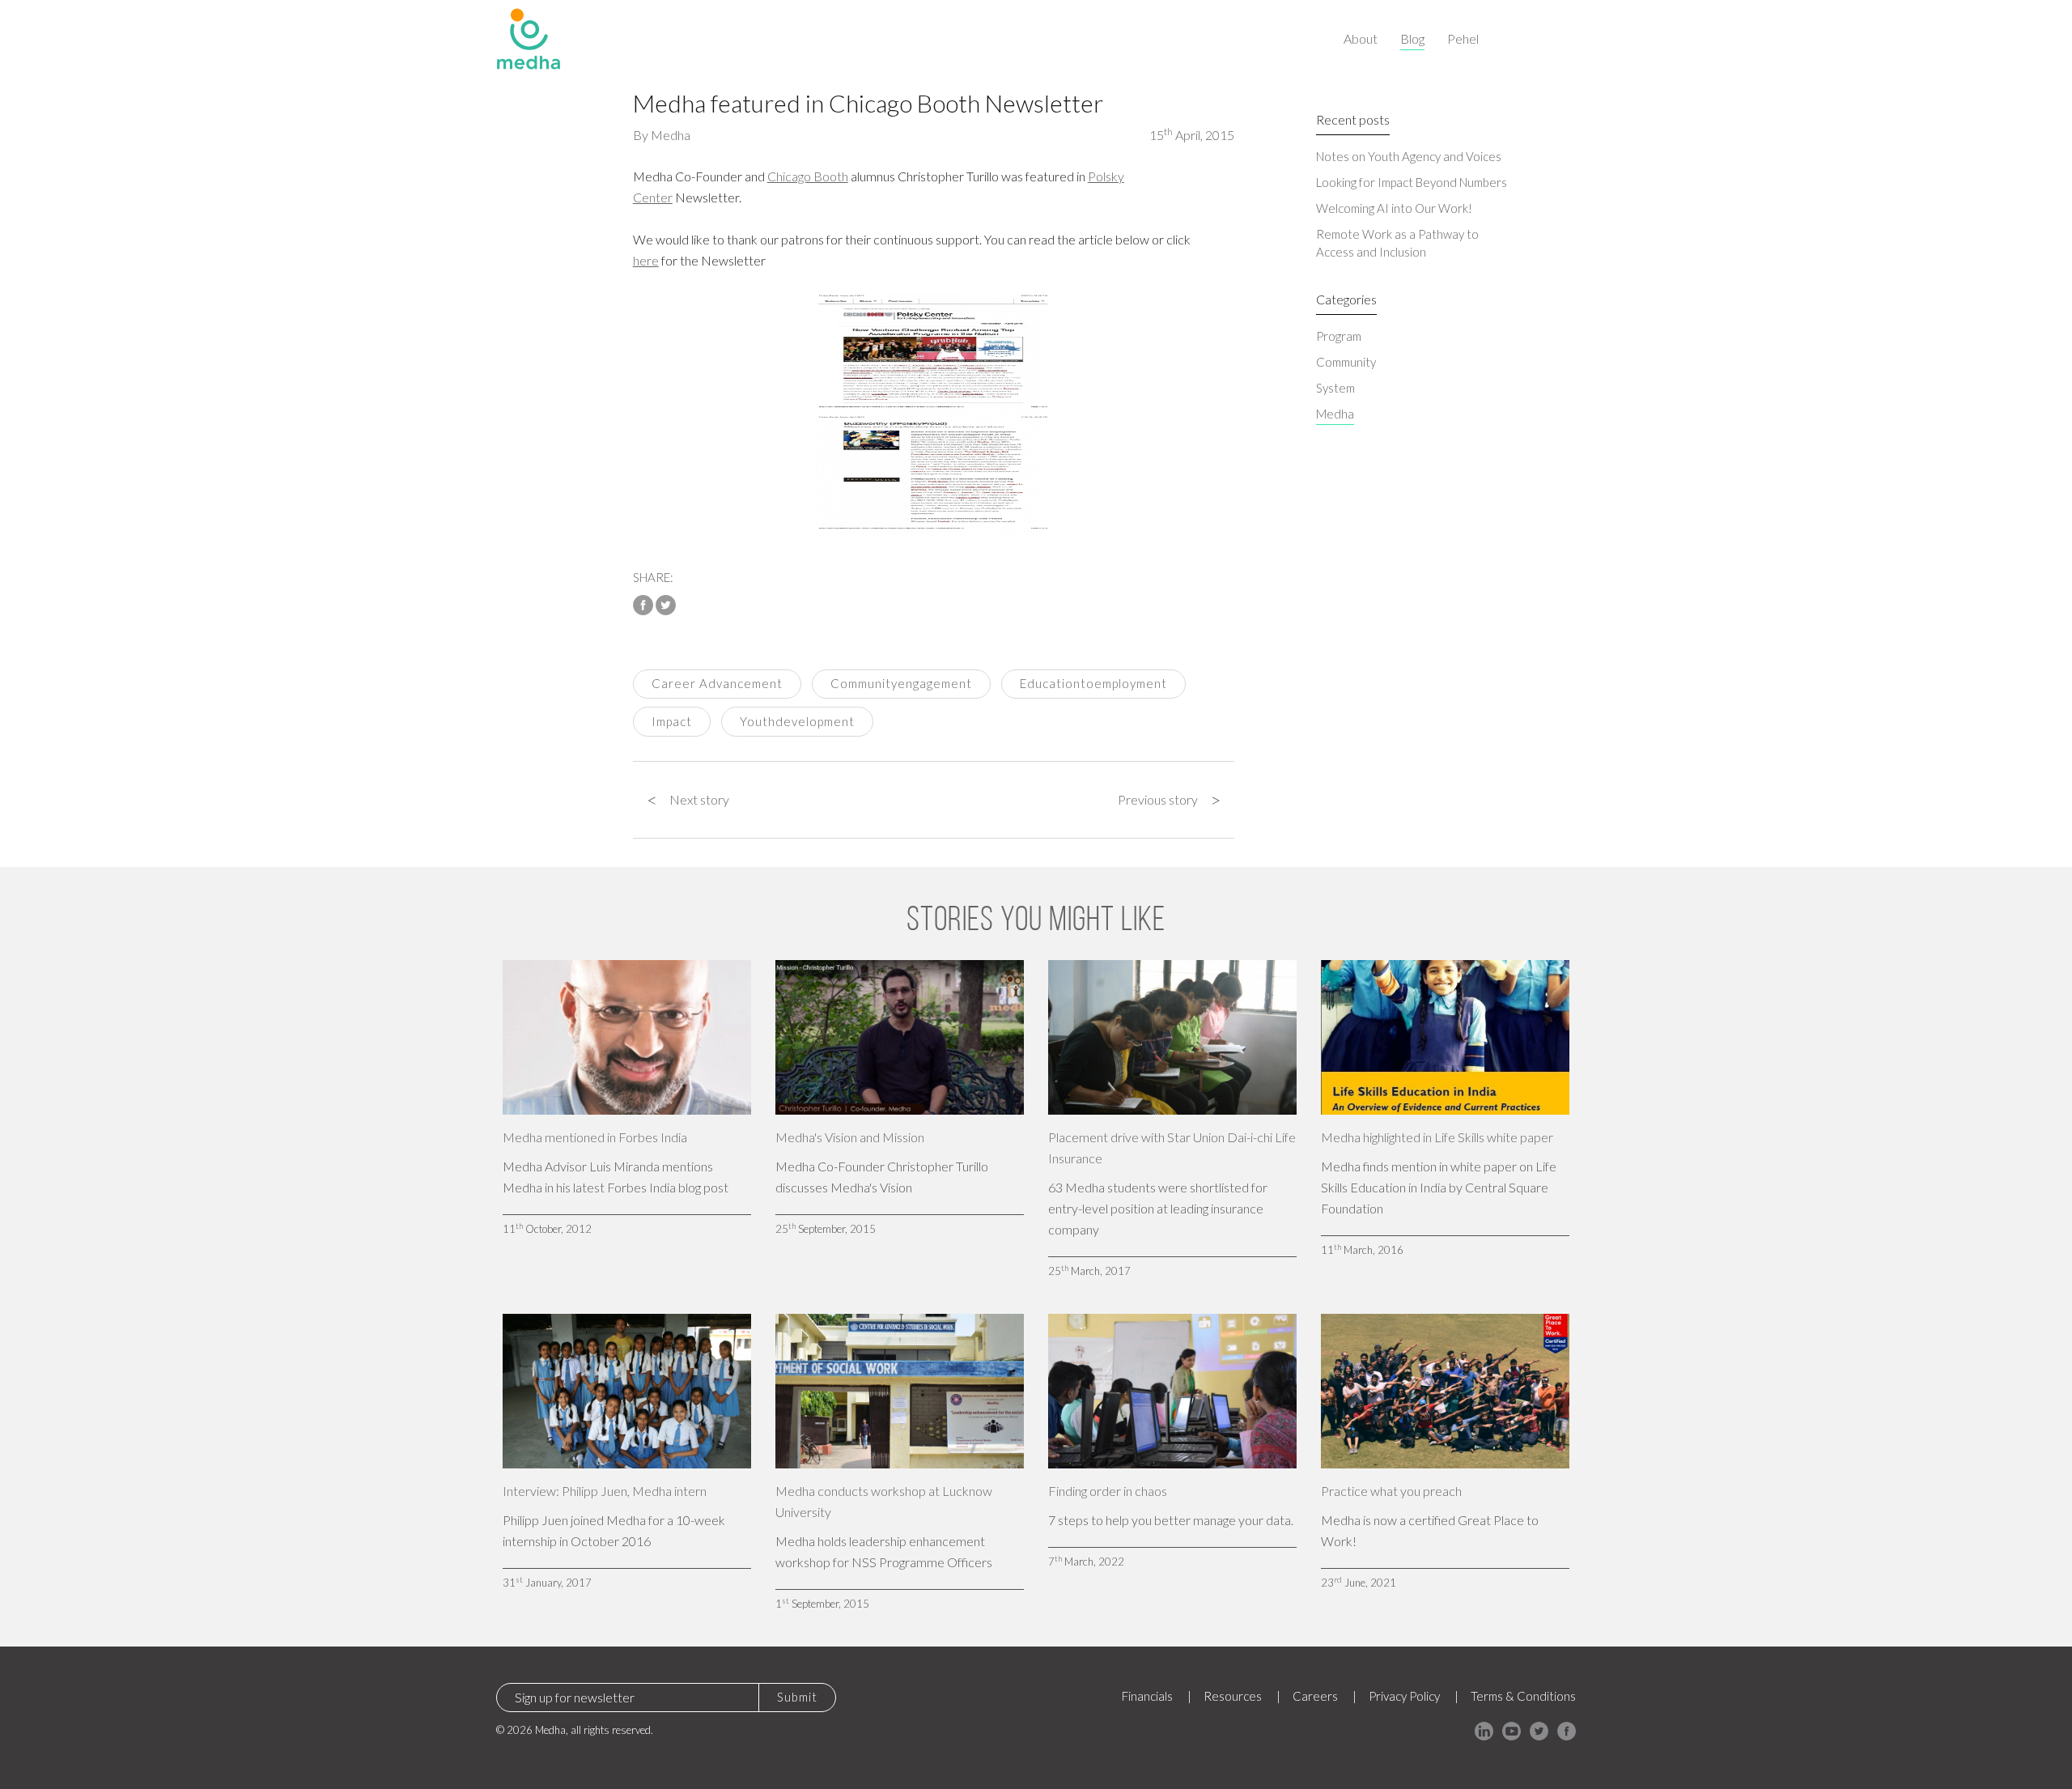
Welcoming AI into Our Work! (1394, 208)
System (1335, 388)
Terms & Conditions (1523, 1696)
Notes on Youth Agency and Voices (1409, 156)
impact (672, 721)
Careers (1315, 1696)
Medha (671, 135)
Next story (688, 800)
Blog (1412, 38)
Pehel (1463, 38)
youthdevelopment (797, 721)
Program (1339, 336)
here (646, 260)
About (1361, 38)
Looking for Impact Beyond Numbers (1412, 182)
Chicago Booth (808, 176)
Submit (797, 1697)
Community (1346, 362)
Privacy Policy (1404, 1696)
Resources (1233, 1696)
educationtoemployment (1093, 683)
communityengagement (901, 683)
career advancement (717, 683)
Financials (1147, 1696)
